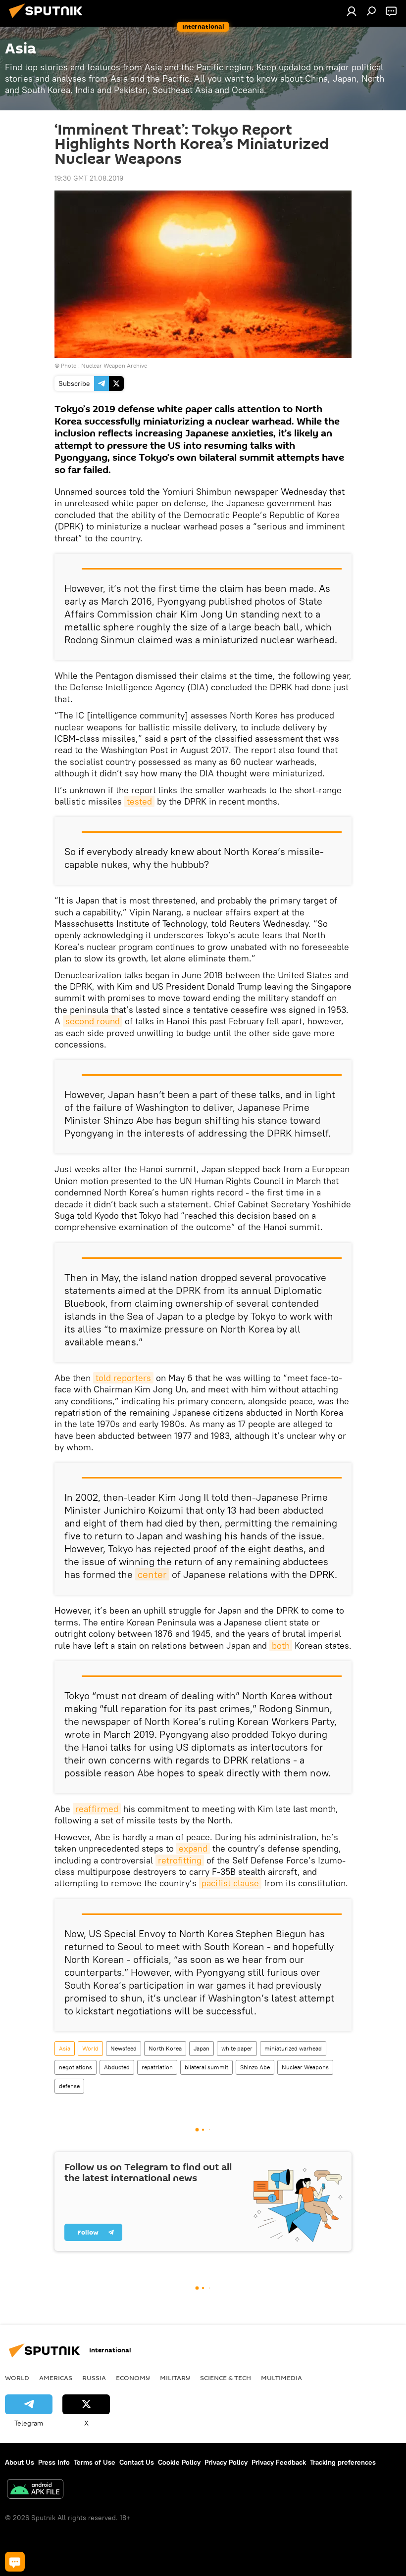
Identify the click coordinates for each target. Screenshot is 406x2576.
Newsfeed (124, 2048)
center (152, 1574)
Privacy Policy (226, 2462)
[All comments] (15, 2562)
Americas (56, 2378)
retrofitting (180, 1860)
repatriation (157, 2067)
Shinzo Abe (255, 2067)
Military (175, 2378)
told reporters (123, 1378)
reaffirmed (97, 1809)
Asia (65, 2048)
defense (69, 2086)
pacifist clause (230, 1883)
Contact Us (137, 2462)
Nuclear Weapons (305, 2067)
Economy (133, 2378)
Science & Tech (226, 2378)
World (90, 2048)
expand (193, 1848)
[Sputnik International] (49, 19)
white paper (237, 2048)
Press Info (54, 2462)
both (281, 1646)
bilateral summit (206, 2067)
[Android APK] (35, 2490)
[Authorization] (352, 11)
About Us (20, 2462)
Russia (94, 2378)
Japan (202, 2048)
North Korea (165, 2048)
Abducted (117, 2067)
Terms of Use (95, 2462)
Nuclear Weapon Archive (114, 365)
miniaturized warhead (293, 2048)
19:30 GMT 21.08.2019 (89, 178)
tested (139, 801)
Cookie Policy (179, 2462)
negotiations (76, 2067)
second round (93, 1021)
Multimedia (281, 2378)
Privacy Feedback (279, 2462)
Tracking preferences (343, 2462)
